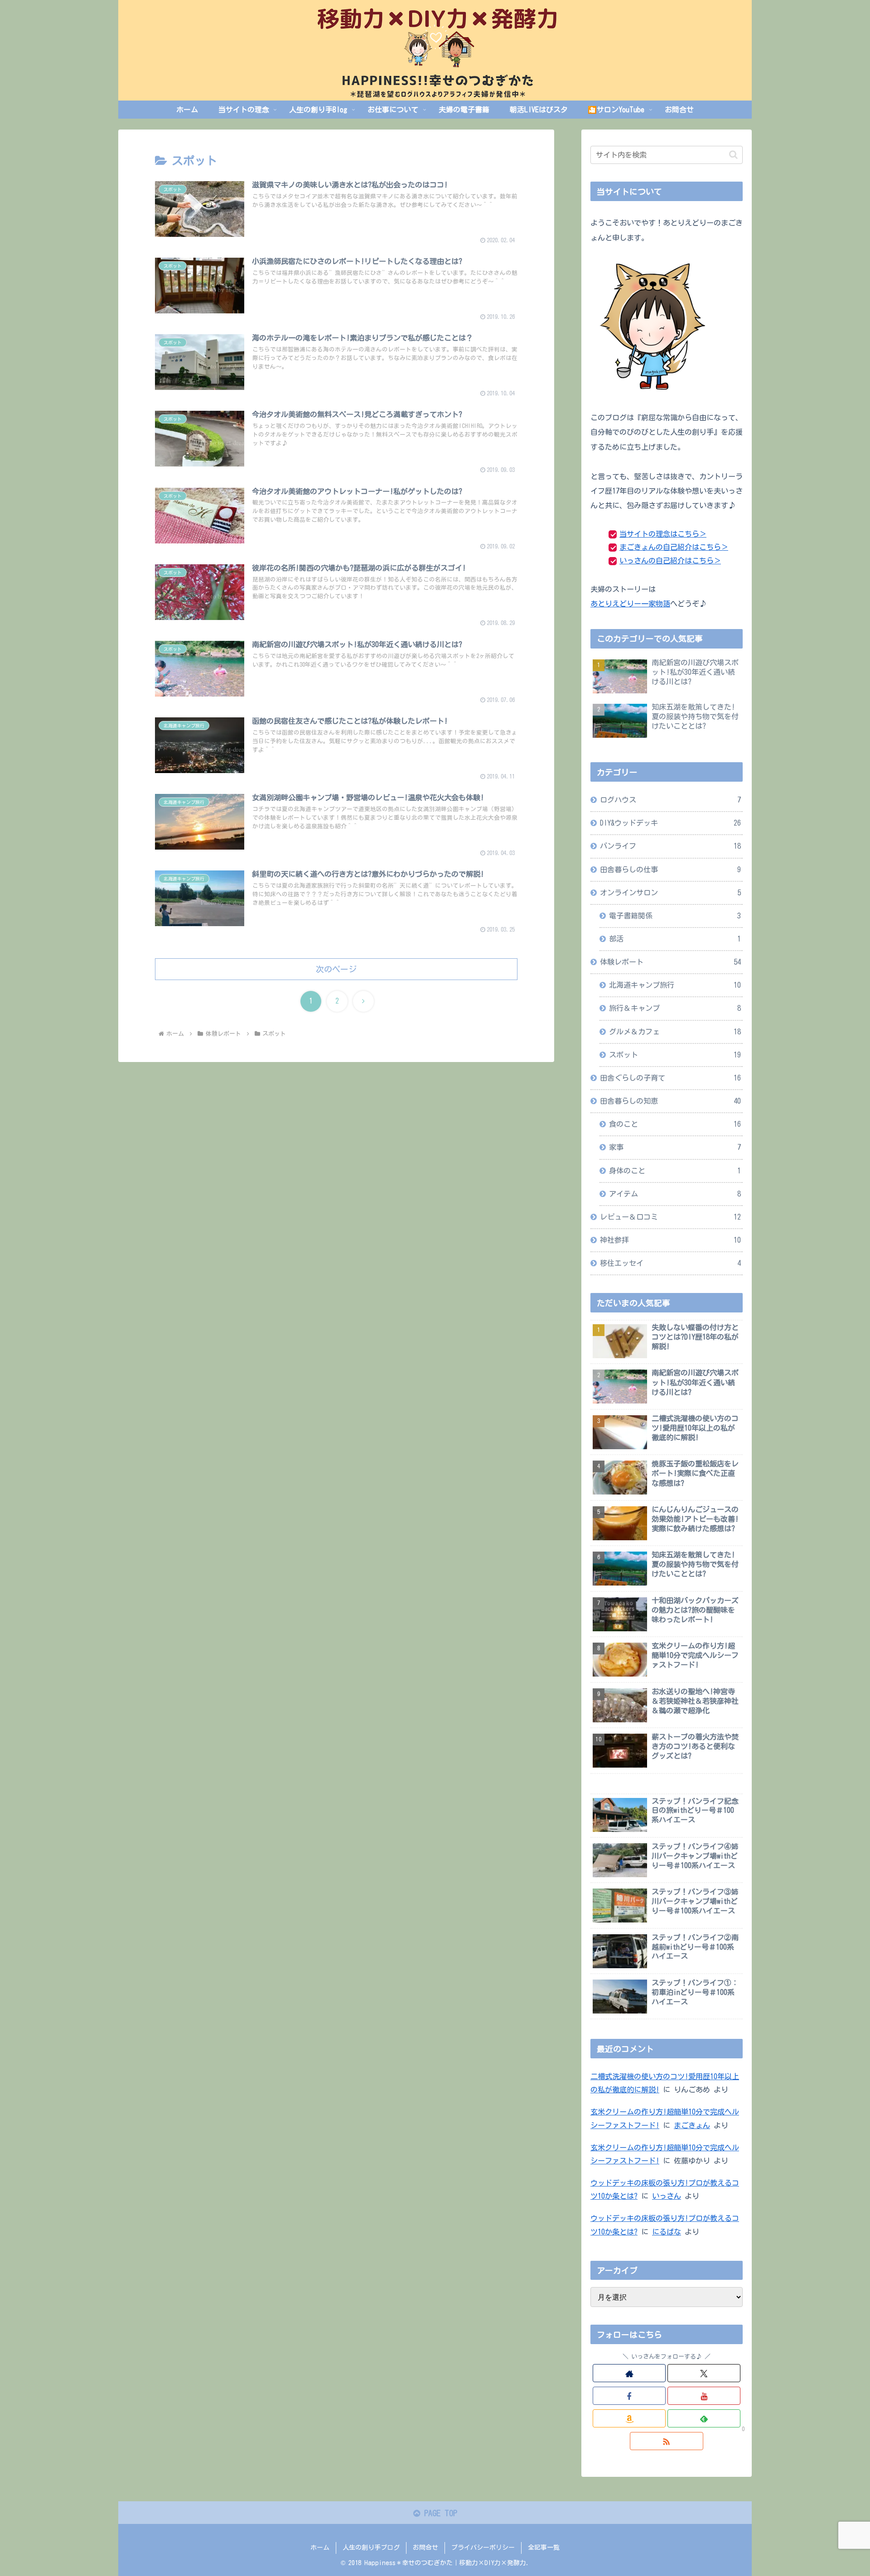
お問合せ (425, 2547)
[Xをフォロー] (704, 2373)
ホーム (320, 2547)
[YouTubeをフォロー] (704, 2396)
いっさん (667, 2196)
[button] (733, 155)
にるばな (667, 2232)
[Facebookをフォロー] (629, 2396)
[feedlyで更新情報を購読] (704, 2418)
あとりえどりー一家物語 (630, 604)
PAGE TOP (439, 2513)
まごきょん (692, 2125)
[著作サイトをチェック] (629, 2373)
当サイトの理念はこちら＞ (663, 534)
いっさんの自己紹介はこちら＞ (670, 561)
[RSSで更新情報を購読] (666, 2441)
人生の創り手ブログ (371, 2547)
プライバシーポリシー (483, 2547)
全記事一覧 (544, 2547)
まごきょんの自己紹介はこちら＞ (674, 547)
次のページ (336, 969)
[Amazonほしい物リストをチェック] (629, 2418)
